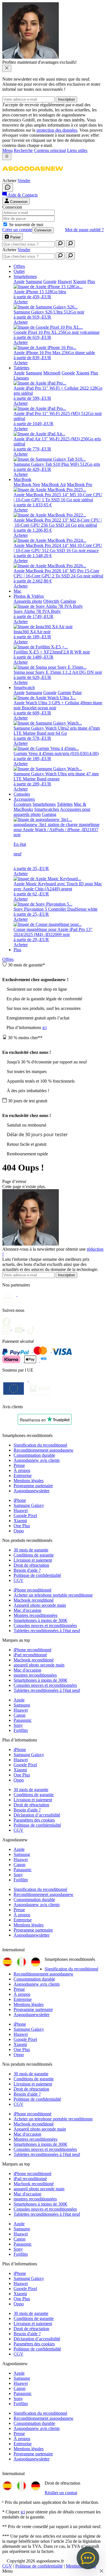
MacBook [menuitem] (22, 479)
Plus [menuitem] (91, 282)
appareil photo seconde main (39, 1665)
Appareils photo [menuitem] (28, 601)
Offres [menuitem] (19, 266)
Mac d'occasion (27, 1610)
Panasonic (23, 1720)
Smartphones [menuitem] (25, 276)
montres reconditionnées (35, 1675)
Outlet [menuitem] (19, 271)
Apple (19, 1700)
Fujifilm (21, 1730)
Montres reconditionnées (35, 1615)
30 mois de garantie (31, 1550)
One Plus (22, 1526)
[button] (33, 176)
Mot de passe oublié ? (84, 230)
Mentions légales (29, 1481)
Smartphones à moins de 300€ (40, 1620)
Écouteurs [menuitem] (22, 804)
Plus (17, 950)
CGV (19, 1580)
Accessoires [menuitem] (24, 799)
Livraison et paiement (33, 1560)
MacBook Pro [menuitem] (80, 484)
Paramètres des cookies (34, 1820)
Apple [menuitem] (19, 282)
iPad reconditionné (30, 1655)
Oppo (19, 1531)
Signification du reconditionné (40, 1445)
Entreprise (23, 1475)
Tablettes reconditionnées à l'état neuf (47, 1631)
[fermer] (7, 68)
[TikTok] (33, 1328)
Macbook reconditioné (34, 1600)
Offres (8, 959)
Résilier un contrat (61, 2493)
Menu (7, 150)
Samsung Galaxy (29, 1505)
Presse (19, 1465)
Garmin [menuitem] (64, 693)
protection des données (57, 130)
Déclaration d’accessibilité (37, 1815)
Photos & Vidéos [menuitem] (29, 596)
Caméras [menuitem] (68, 601)
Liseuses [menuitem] (21, 378)
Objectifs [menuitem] (51, 601)
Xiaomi (20, 1521)
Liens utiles (77, 150)
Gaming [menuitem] (49, 814)
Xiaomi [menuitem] (80, 282)
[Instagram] (8, 1328)
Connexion (43, 230)
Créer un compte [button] (17, 230)
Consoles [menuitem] (22, 794)
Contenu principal (50, 150)
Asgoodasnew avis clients (37, 1460)
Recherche (23, 150)
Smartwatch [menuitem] (24, 687)
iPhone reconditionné (33, 1590)
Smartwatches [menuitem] (47, 809)
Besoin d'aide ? (27, 1570)
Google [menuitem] (50, 282)
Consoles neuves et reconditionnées (45, 1625)
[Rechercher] (60, 244)
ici (45, 1027)
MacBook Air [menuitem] (54, 484)
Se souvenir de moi (26, 225)
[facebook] (8, 1320)
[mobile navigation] (7, 157)
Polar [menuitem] (77, 693)
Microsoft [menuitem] (52, 373)
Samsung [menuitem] (34, 282)
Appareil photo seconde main (40, 1605)
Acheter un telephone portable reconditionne (53, 1595)
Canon (20, 1715)
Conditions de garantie (34, 1555)
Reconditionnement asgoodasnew (44, 1450)
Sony (18, 1725)
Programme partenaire (33, 1486)
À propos (22, 1470)
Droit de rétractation (31, 1565)
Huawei (21, 1510)
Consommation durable (34, 1455)
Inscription (66, 99)
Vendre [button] (24, 181)
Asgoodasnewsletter (32, 1491)
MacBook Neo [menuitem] (27, 484)
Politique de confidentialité (37, 1575)
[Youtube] (21, 1328)
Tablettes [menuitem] (21, 368)
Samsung (22, 1705)
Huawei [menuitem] (65, 282)
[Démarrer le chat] (8, 188)
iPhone (20, 1500)
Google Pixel (25, 1516)
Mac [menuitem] (18, 591)
